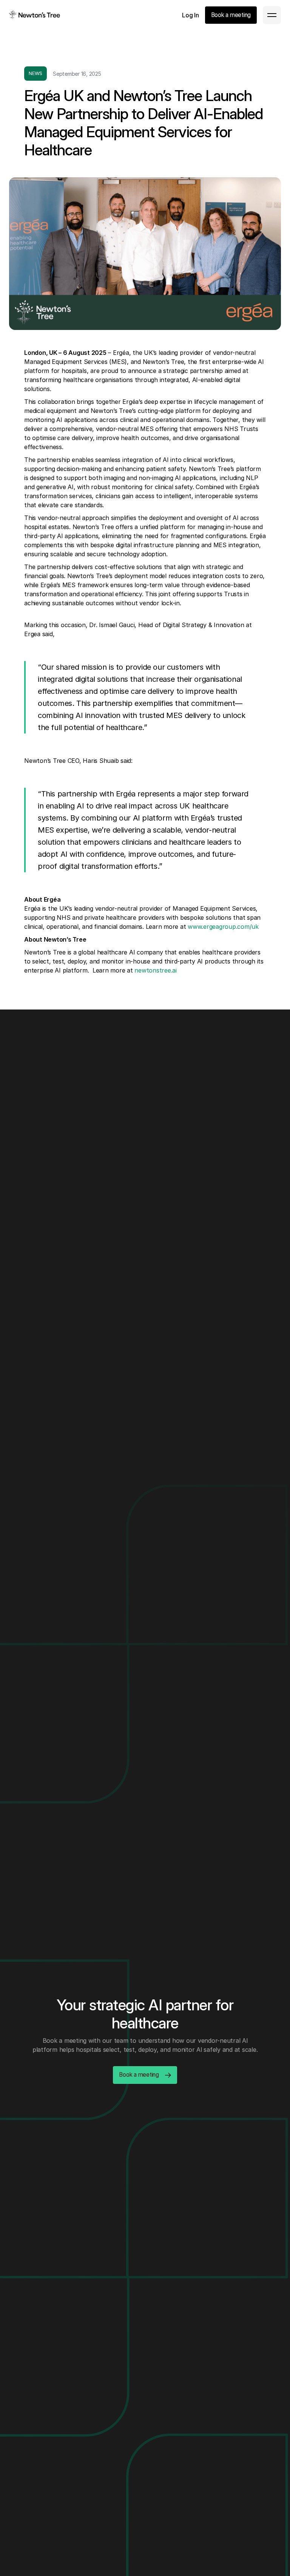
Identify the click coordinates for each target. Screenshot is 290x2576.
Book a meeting (231, 15)
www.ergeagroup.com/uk (223, 927)
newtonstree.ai (156, 970)
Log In (191, 15)
